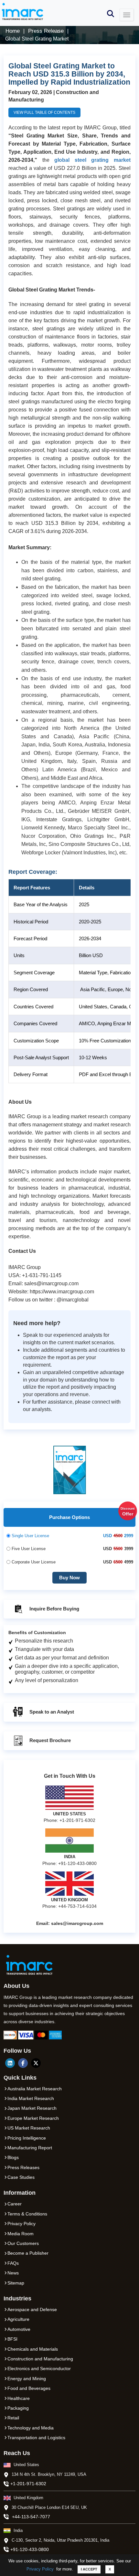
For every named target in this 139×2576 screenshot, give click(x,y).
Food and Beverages (29, 2388)
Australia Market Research (35, 2089)
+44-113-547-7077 (31, 2517)
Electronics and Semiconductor (39, 2368)
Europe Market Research (33, 2118)
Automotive (19, 2329)
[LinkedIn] (10, 2063)
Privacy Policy (40, 2569)
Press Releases (23, 2167)
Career (15, 2204)
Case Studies (21, 2177)
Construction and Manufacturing (40, 2359)
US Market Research (29, 2128)
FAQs (13, 2263)
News (13, 2273)
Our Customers (23, 2243)
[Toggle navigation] (127, 15)
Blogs (13, 2157)
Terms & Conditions (27, 2214)
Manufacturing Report (30, 2148)
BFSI (12, 2339)
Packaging (18, 2408)
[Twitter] (36, 2063)
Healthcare (19, 2398)
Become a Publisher (28, 2253)
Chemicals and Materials (33, 2349)
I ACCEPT (89, 2569)
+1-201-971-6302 (28, 2484)
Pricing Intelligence (27, 2138)
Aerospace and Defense (32, 2309)
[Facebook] (23, 2063)
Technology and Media (31, 2428)
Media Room (21, 2234)
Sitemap (16, 2283)
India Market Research (31, 2098)
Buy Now (69, 1578)
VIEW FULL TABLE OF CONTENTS (44, 113)
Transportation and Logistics (36, 2438)
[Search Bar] (111, 13)
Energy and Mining (27, 2379)
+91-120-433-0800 (30, 2549)
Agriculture (18, 2319)
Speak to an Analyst (51, 1711)
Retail (13, 2418)
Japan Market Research (32, 2108)
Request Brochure (49, 1740)
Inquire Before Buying (54, 1609)
